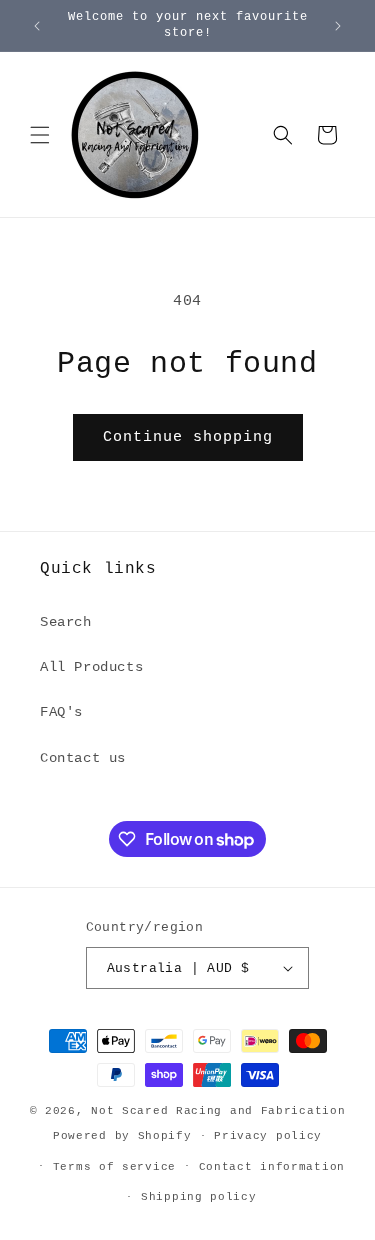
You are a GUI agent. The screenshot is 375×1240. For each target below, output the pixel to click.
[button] (40, 135)
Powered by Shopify (122, 1136)
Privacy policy (268, 1136)
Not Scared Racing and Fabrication (218, 1111)
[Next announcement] (338, 26)
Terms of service (114, 1167)
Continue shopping (188, 437)
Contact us (83, 758)
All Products (91, 667)
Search (66, 622)
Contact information (272, 1167)
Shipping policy (199, 1197)
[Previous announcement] (37, 26)
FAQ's (61, 712)
